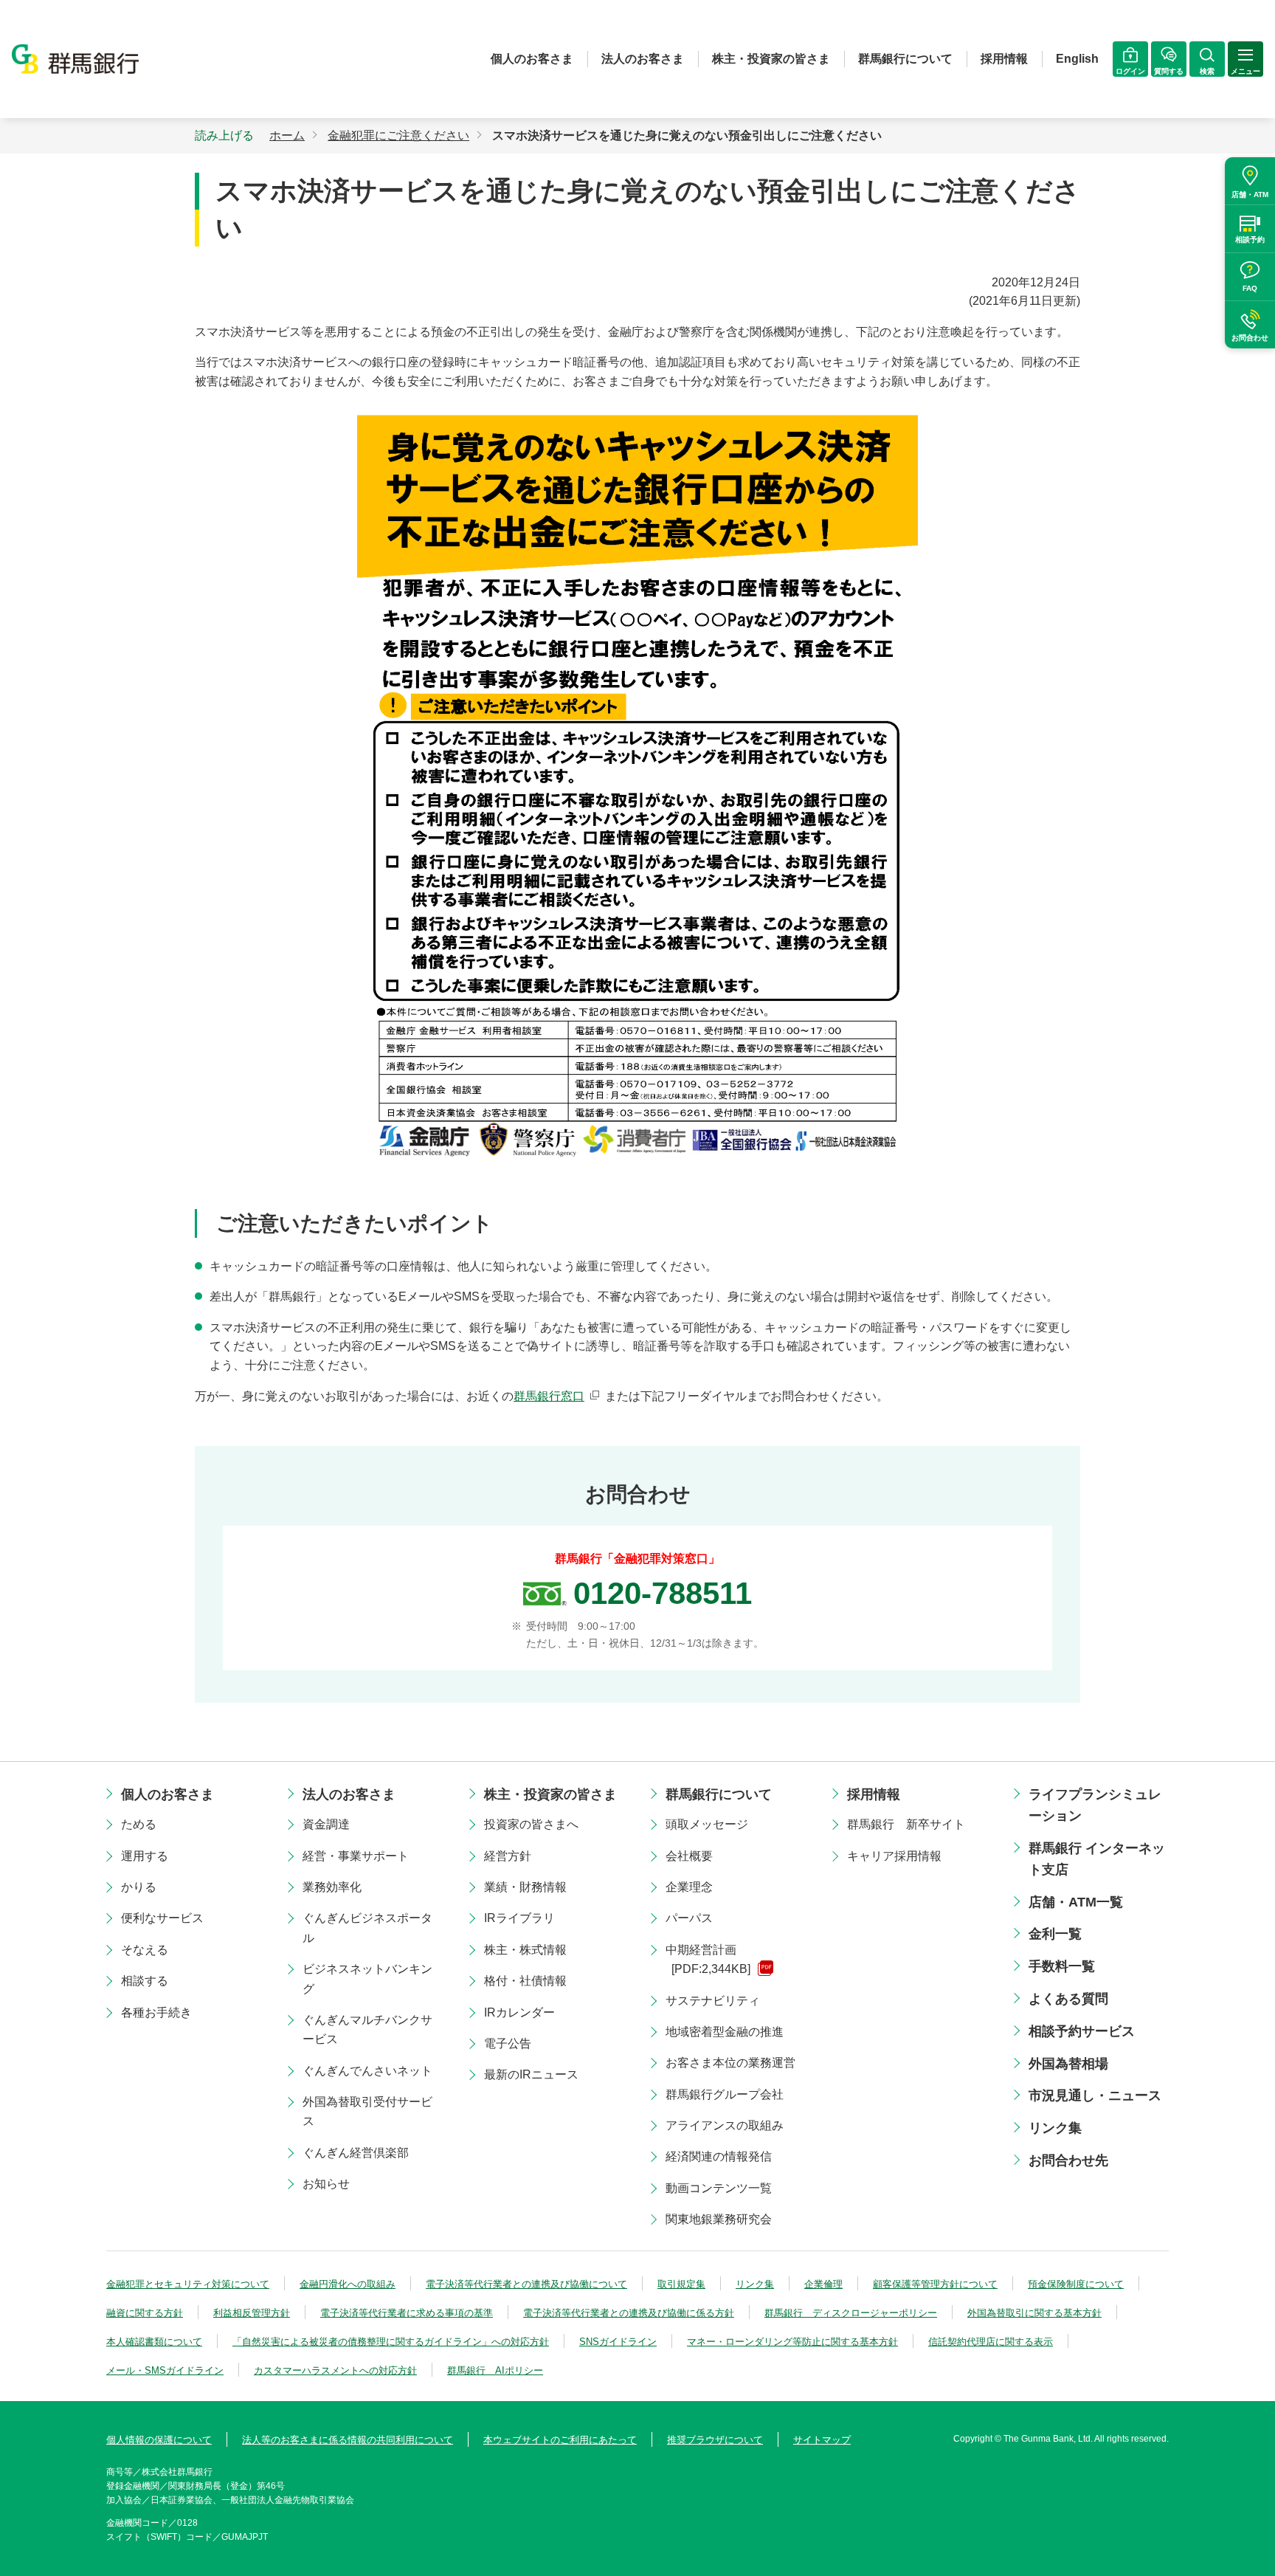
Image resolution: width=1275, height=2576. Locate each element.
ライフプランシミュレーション (1095, 1805)
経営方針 (508, 1856)
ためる (139, 1824)
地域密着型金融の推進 (725, 2032)
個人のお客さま (532, 59)
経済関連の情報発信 (719, 2156)
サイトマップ (822, 2440)
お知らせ (326, 2184)
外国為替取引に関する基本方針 (1034, 2313)
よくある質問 (1068, 1999)
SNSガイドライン (618, 2342)
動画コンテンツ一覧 (719, 2188)
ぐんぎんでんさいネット (367, 2071)
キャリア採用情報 (894, 1856)
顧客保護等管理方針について (935, 2284)
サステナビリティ (713, 2001)
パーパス (689, 1918)
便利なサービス (162, 1918)
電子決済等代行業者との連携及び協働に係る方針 (629, 2313)
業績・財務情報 (525, 1887)
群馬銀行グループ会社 (725, 2094)
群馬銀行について (905, 59)
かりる (139, 1887)
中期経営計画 (708, 1959)
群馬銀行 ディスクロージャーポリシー (851, 2313)
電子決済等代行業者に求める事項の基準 (407, 2313)
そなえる (145, 1950)
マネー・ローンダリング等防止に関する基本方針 (792, 2342)
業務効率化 (332, 1887)
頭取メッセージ (707, 1824)
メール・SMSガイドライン (165, 2370)
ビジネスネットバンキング (367, 1979)
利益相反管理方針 (252, 2313)
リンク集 (1055, 2128)
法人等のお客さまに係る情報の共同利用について (348, 2440)
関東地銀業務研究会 (719, 2219)
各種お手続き (156, 2012)
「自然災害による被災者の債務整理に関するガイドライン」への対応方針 (391, 2342)
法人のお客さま (643, 59)
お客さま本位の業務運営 (730, 2063)
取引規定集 (681, 2284)
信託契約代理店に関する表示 (991, 2342)
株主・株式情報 (525, 1950)
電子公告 (508, 2043)
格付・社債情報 (525, 1981)
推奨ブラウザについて (715, 2440)
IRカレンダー (519, 2012)
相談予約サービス (1082, 2031)
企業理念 (689, 1887)
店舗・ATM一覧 (1076, 1902)
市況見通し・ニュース (1095, 2095)
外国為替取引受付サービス (367, 2111)
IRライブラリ (519, 1918)
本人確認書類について (154, 2342)
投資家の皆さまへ (531, 1824)
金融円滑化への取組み (348, 2284)
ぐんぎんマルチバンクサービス (367, 2029)
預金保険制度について (1076, 2284)
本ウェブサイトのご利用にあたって (560, 2440)
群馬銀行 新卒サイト (906, 1824)
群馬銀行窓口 (549, 1396)
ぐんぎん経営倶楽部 (356, 2153)
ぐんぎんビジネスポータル (367, 1928)
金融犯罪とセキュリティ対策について (188, 2284)
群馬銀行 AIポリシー (495, 2370)
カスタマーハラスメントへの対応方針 (335, 2370)
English (1077, 59)
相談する (145, 1981)
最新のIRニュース (531, 2074)
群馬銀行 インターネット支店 (1097, 1859)
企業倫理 (823, 2284)
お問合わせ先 (1068, 2160)
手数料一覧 (1062, 1966)
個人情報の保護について (159, 2440)
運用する (145, 1856)
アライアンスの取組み (725, 2125)
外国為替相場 (1068, 2064)
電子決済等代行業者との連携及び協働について (526, 2284)
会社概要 (689, 1856)
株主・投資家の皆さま (771, 59)
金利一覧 (1055, 1934)
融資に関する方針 (145, 2313)
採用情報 (1004, 59)
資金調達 (326, 1824)
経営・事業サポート (356, 1856)
